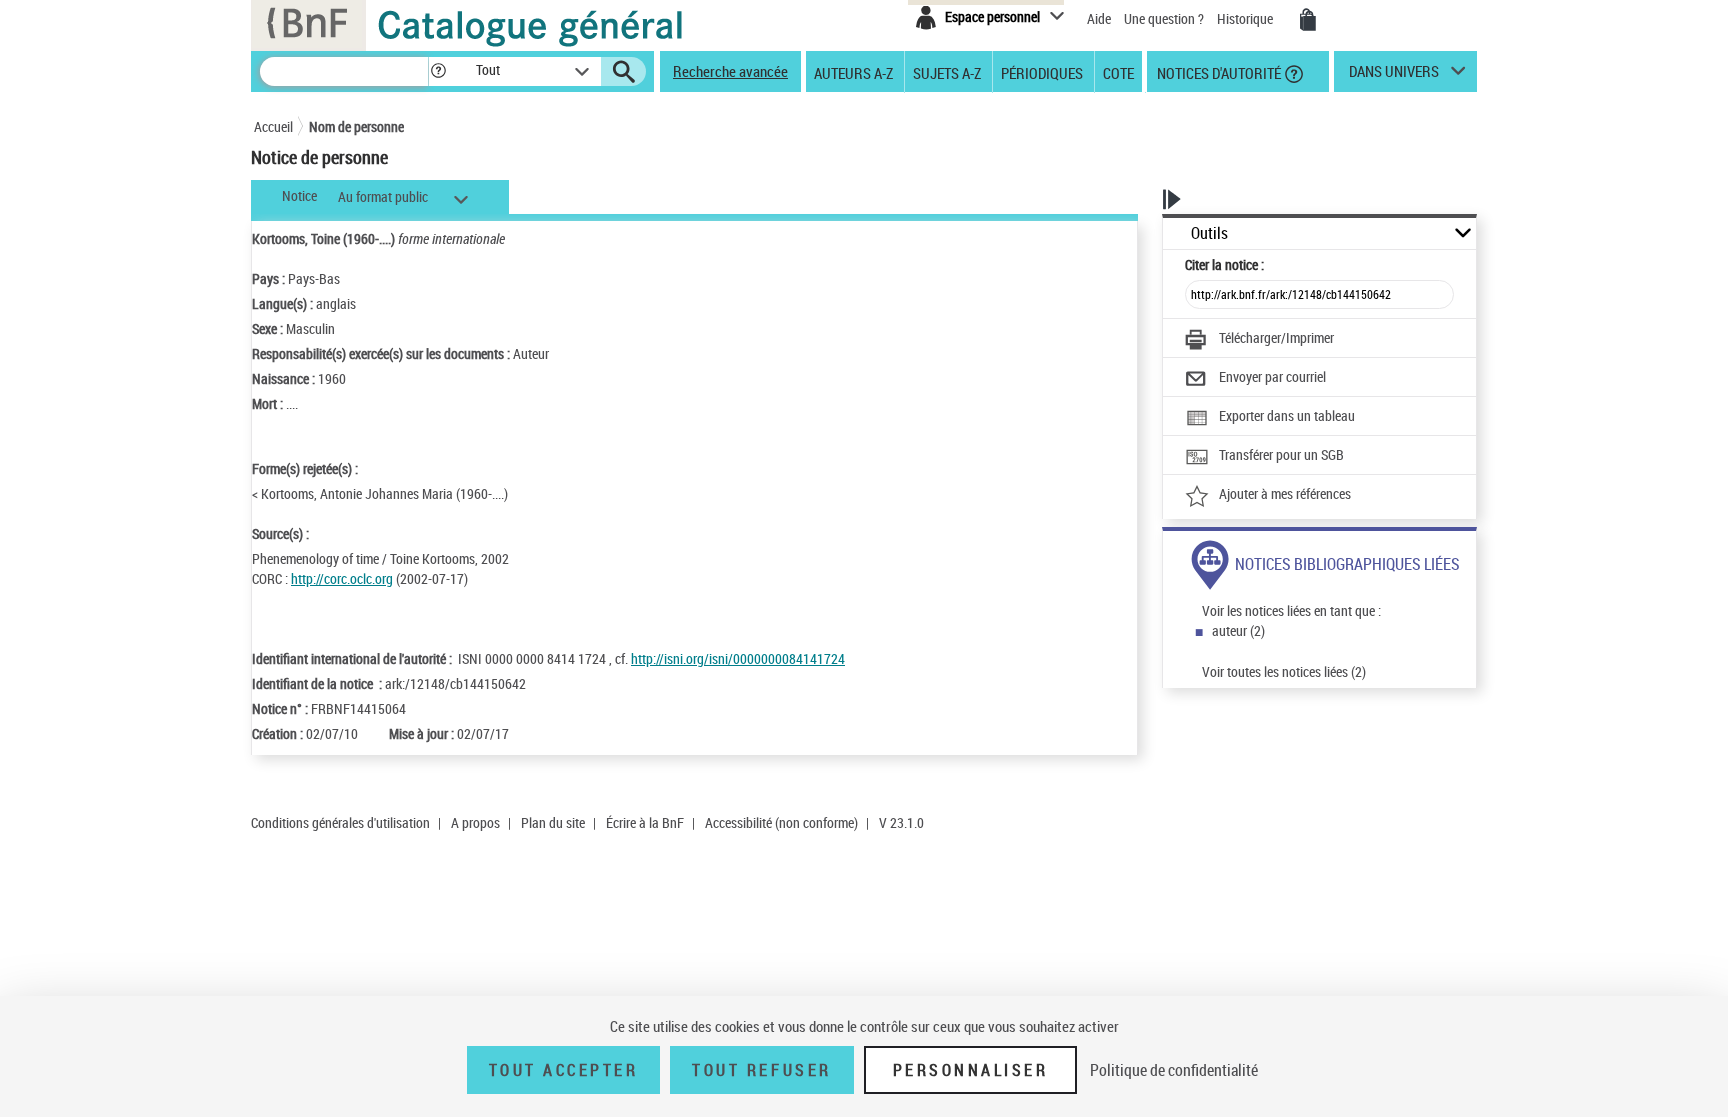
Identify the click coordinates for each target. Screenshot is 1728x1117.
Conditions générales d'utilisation (340, 822)
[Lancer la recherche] (624, 72)
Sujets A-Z (947, 72)
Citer (1224, 264)
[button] (438, 71)
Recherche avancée (730, 71)
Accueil (273, 126)
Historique (1246, 18)
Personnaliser (971, 1070)
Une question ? (1165, 18)
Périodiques (1042, 72)
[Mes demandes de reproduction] (1308, 20)
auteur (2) (1238, 630)
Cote (1118, 72)
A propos (475, 822)
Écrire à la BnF (645, 822)
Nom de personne (356, 126)
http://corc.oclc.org (342, 578)
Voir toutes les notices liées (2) (1284, 671)
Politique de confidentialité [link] (1174, 1070)
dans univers (1394, 76)
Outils (1209, 233)
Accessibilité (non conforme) (781, 822)
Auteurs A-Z (853, 72)
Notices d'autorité (1217, 72)
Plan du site (553, 822)
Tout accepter (564, 1070)
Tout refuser (761, 1070)
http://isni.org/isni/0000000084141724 (738, 658)
